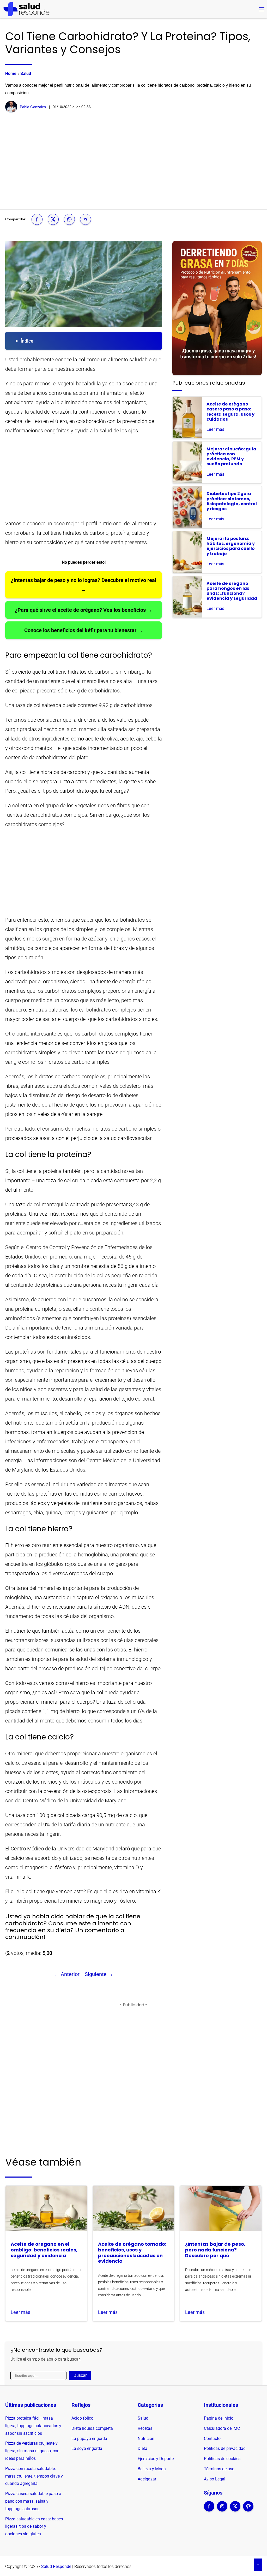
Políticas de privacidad (225, 2448)
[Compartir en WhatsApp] (69, 219)
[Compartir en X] (53, 219)
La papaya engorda (89, 2439)
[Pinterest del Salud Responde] (248, 2510)
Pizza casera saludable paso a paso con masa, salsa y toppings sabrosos (33, 2501)
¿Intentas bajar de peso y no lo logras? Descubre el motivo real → (84, 585)
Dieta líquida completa (92, 2428)
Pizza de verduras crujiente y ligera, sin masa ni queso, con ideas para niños (32, 2451)
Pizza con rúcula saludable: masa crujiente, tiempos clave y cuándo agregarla (34, 2476)
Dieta (142, 2448)
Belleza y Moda (152, 2469)
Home (11, 73)
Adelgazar (147, 2479)
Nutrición (146, 2439)
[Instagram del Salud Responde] (222, 2510)
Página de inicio (219, 2418)
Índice (27, 341)
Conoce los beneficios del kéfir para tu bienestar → (84, 630)
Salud (26, 73)
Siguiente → (99, 1974)
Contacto (212, 2439)
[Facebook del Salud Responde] (209, 2510)
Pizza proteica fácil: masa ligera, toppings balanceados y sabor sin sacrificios (33, 2426)
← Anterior (67, 1974)
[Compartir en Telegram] (86, 219)
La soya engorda (87, 2448)
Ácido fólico (82, 2418)
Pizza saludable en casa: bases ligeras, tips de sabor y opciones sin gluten (34, 2527)
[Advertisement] (133, 161)
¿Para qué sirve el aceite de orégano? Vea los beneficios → (84, 610)
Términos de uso (219, 2469)
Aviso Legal (215, 2479)
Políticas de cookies (222, 2459)
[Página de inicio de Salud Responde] (26, 9)
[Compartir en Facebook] (37, 219)
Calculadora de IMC (222, 2428)
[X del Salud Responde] (235, 2510)
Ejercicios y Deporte (156, 2459)
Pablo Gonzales (33, 107)
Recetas (145, 2428)
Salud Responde (56, 2566)
